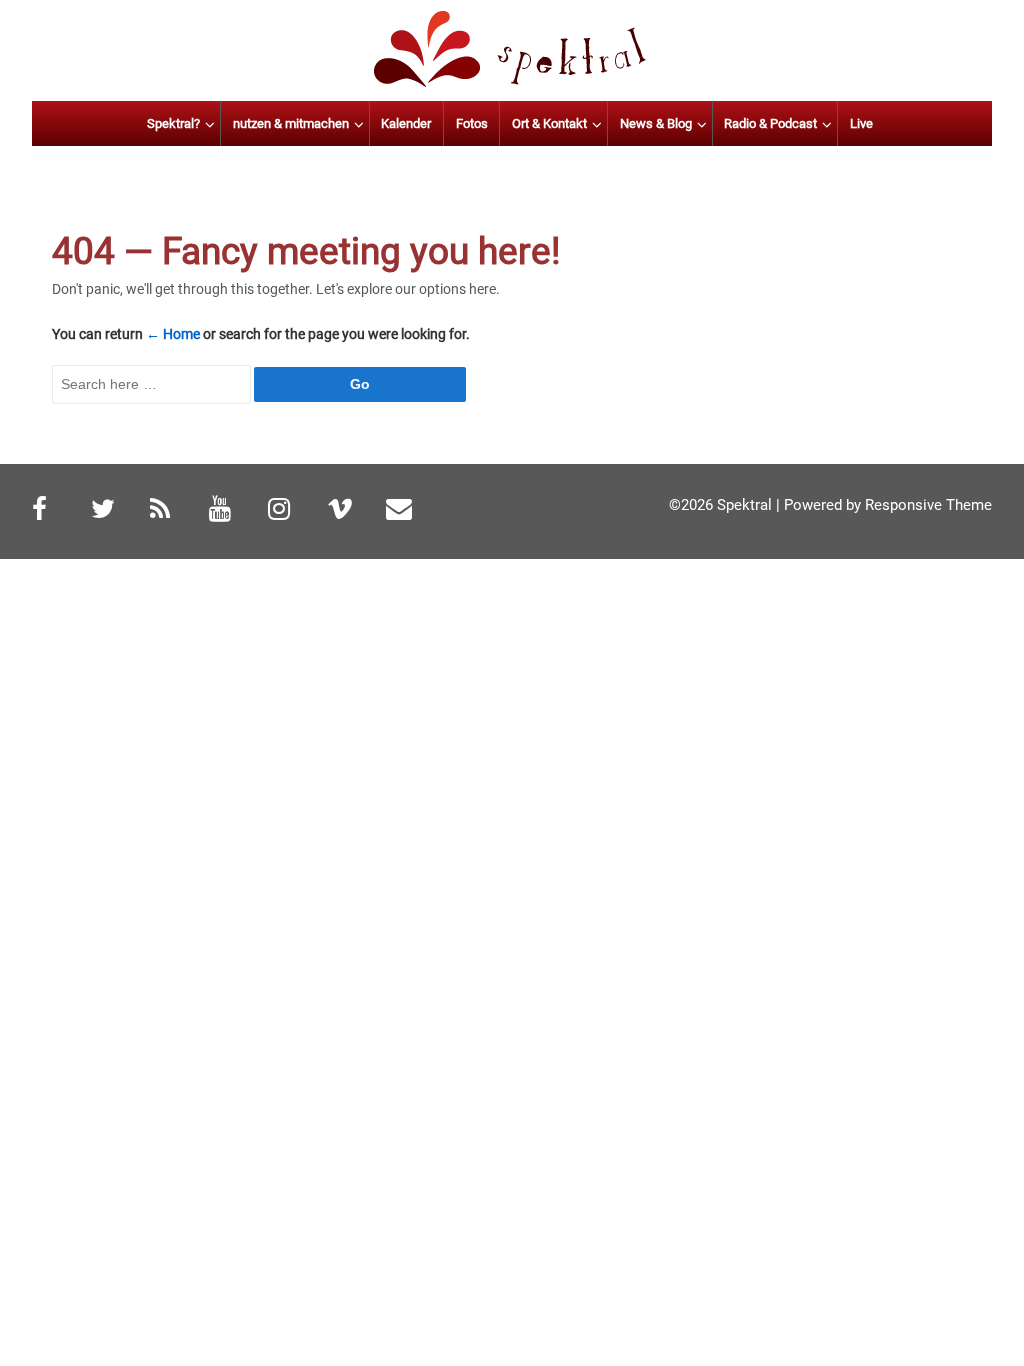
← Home (173, 334)
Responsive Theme (928, 505)
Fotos (472, 123)
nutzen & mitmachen (291, 123)
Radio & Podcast (770, 123)
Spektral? (173, 123)
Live (861, 123)
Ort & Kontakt (549, 123)
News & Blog (656, 123)
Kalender (406, 123)
